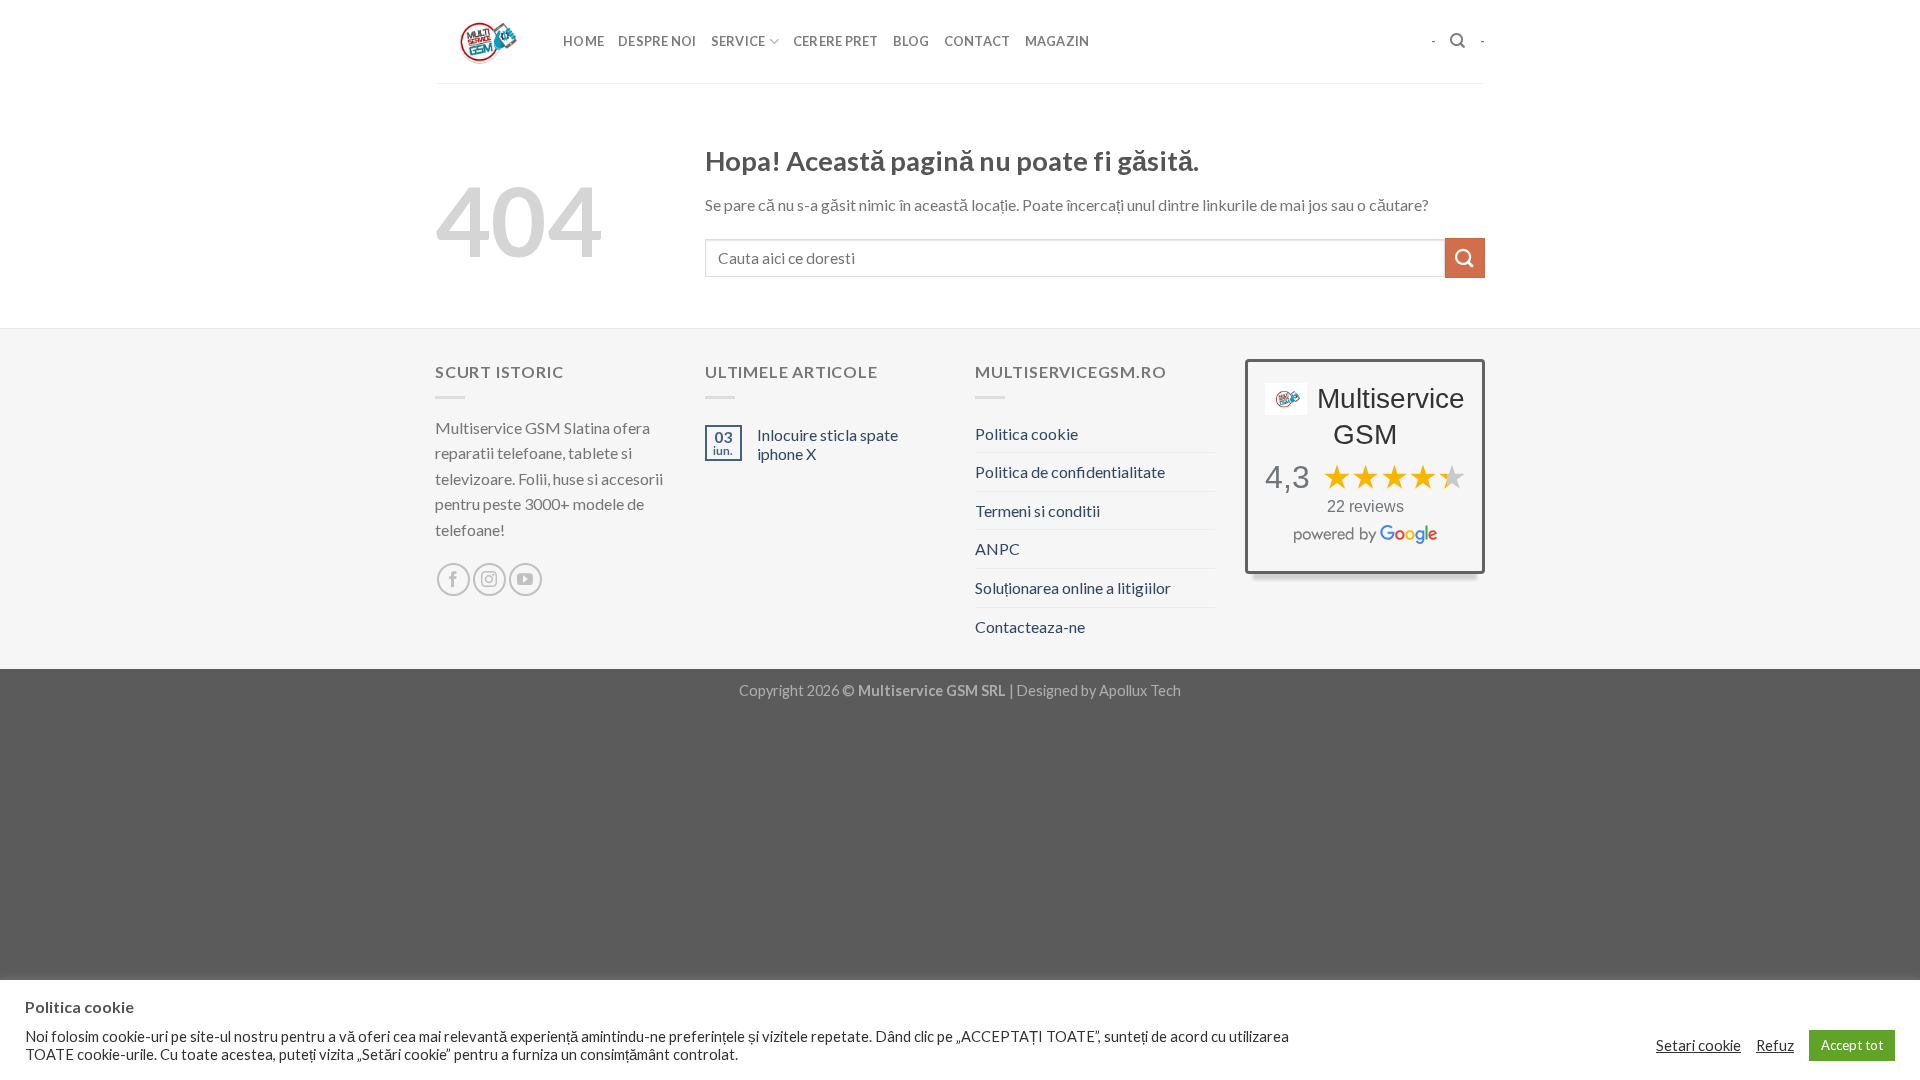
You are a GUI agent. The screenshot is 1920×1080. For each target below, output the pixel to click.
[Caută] (1457, 41)
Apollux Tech (1140, 690)
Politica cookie (1026, 433)
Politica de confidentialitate (1070, 471)
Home (583, 41)
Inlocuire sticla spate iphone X (827, 444)
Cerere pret (836, 41)
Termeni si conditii (1037, 510)
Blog (911, 41)
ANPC (997, 548)
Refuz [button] (1775, 1045)
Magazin (1057, 41)
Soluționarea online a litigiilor (1073, 587)
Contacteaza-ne (1030, 626)
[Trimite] (1465, 257)
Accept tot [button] (1852, 1045)
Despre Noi (657, 41)
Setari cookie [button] (1698, 1045)
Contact (977, 41)
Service (738, 41)
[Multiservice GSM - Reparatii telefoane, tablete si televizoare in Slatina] (484, 41)
